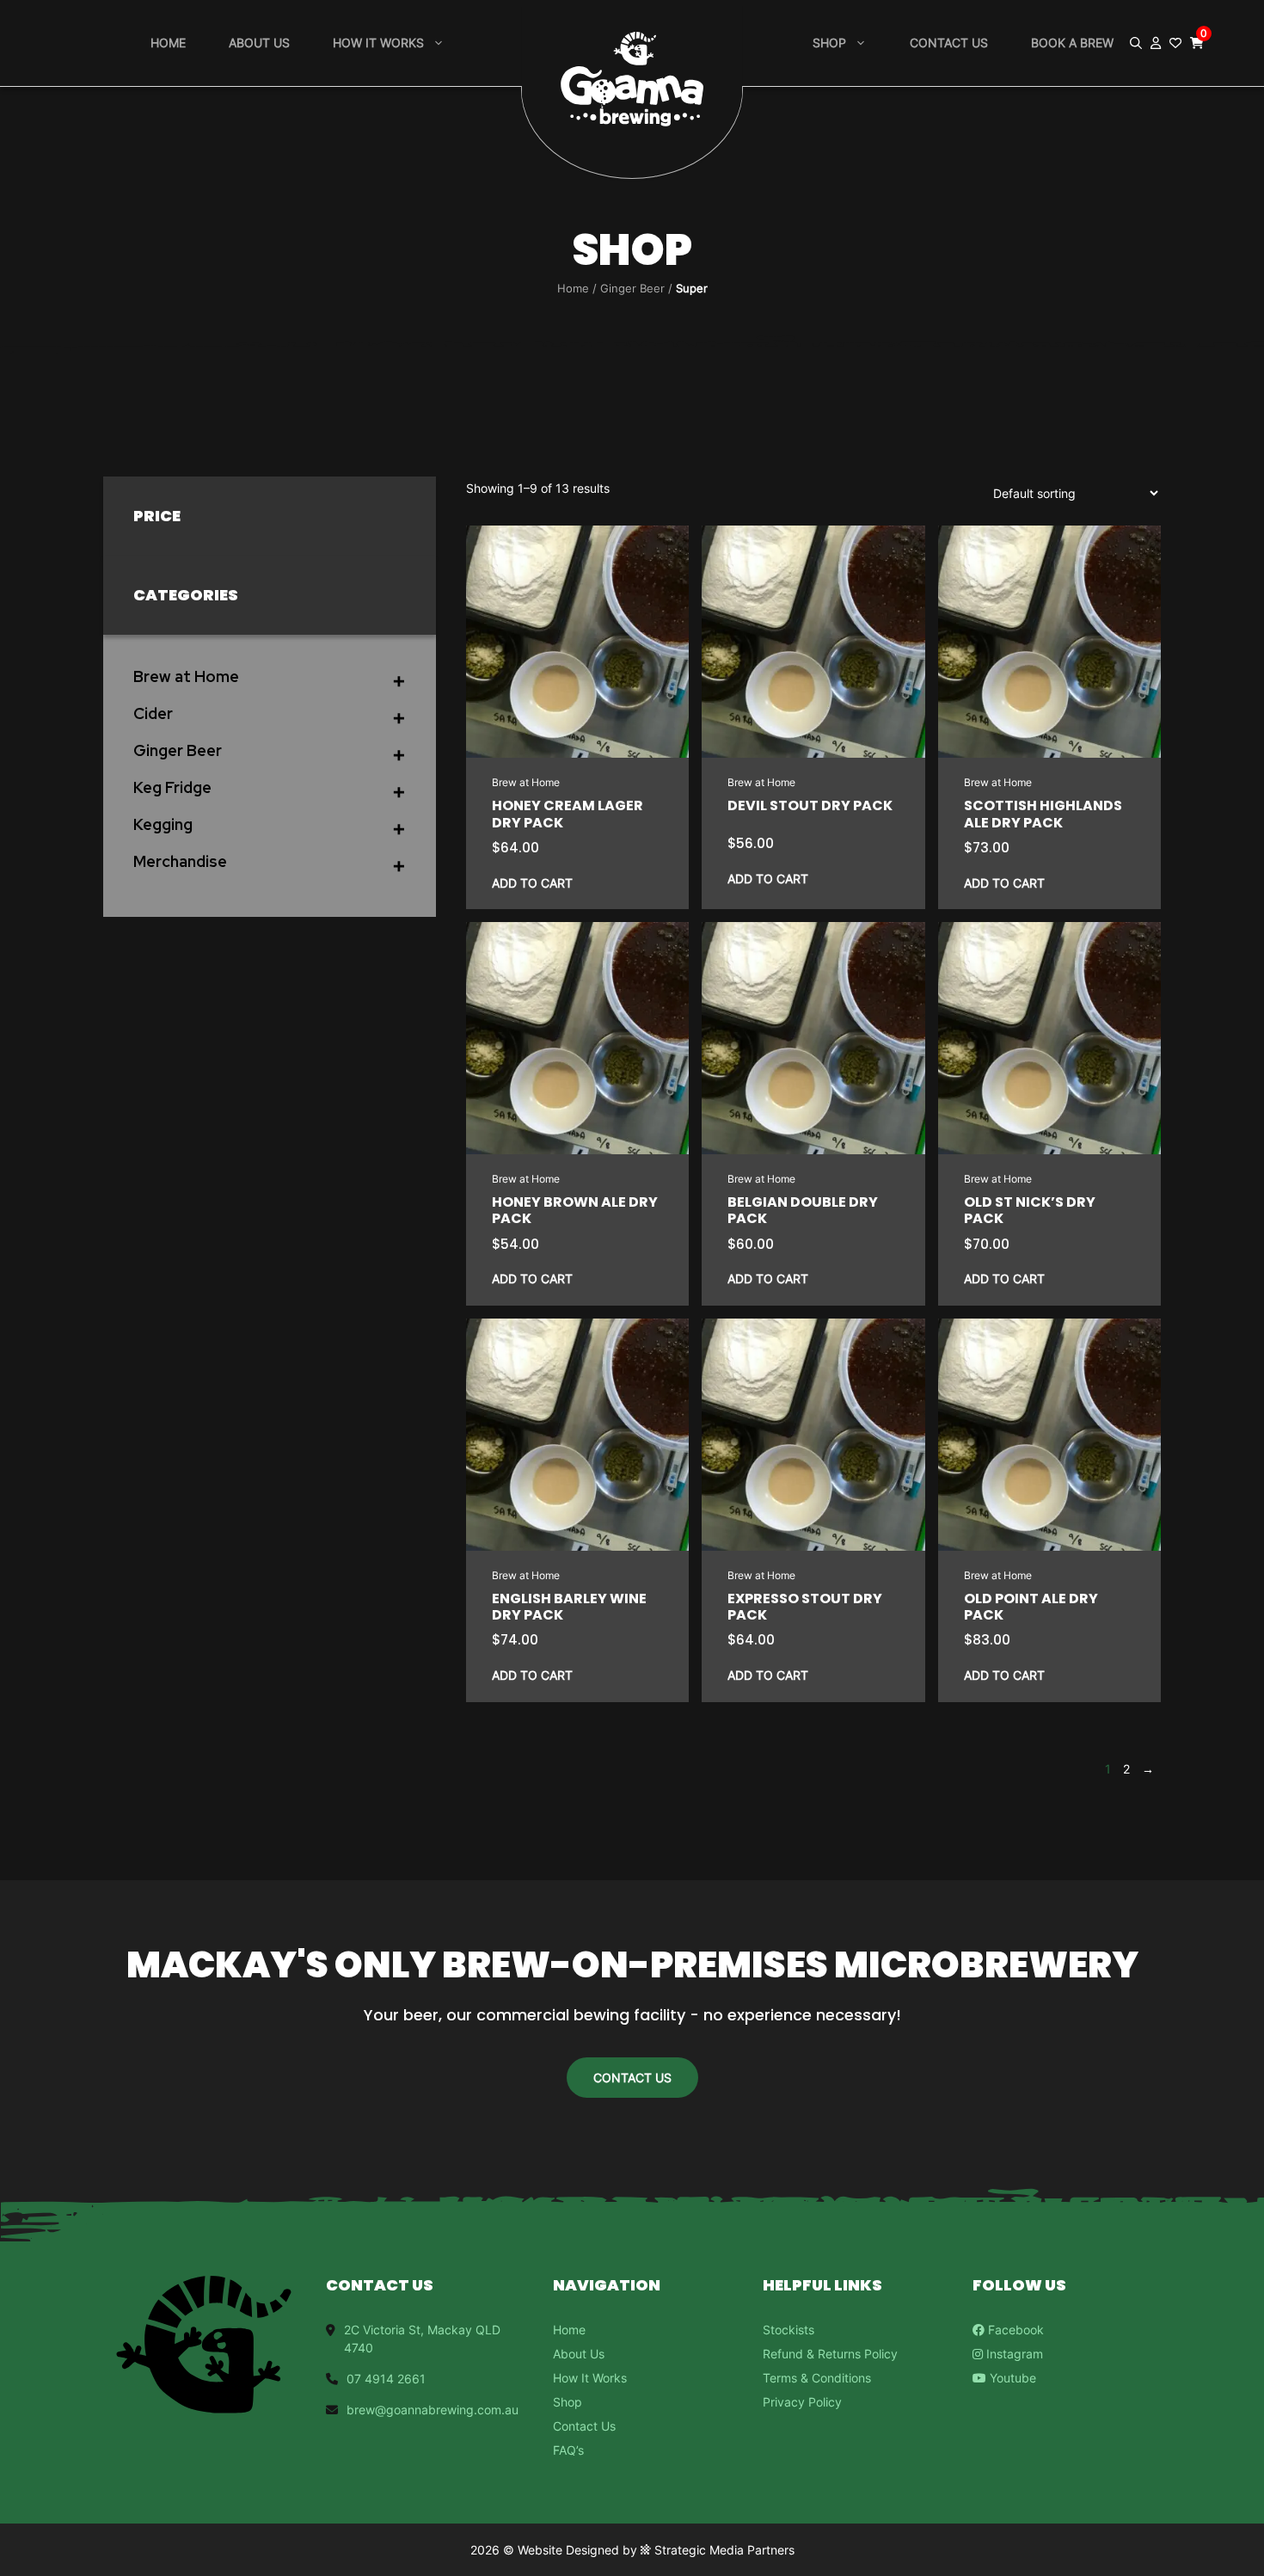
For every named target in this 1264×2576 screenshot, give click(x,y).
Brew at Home (526, 782)
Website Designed (568, 2550)
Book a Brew (1072, 43)
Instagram (1013, 2354)
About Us (259, 43)
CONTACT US (632, 2078)
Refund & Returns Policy (830, 2354)
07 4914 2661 (386, 2379)
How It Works (590, 2378)
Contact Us (949, 43)
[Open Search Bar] (1136, 43)
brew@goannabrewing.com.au (433, 2410)
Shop (829, 43)
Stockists (788, 2330)
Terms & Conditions (817, 2378)
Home (168, 43)
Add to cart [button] (532, 883)
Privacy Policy (802, 2402)
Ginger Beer (632, 288)
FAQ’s (568, 2450)
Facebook (1014, 2330)
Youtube (1011, 2378)
